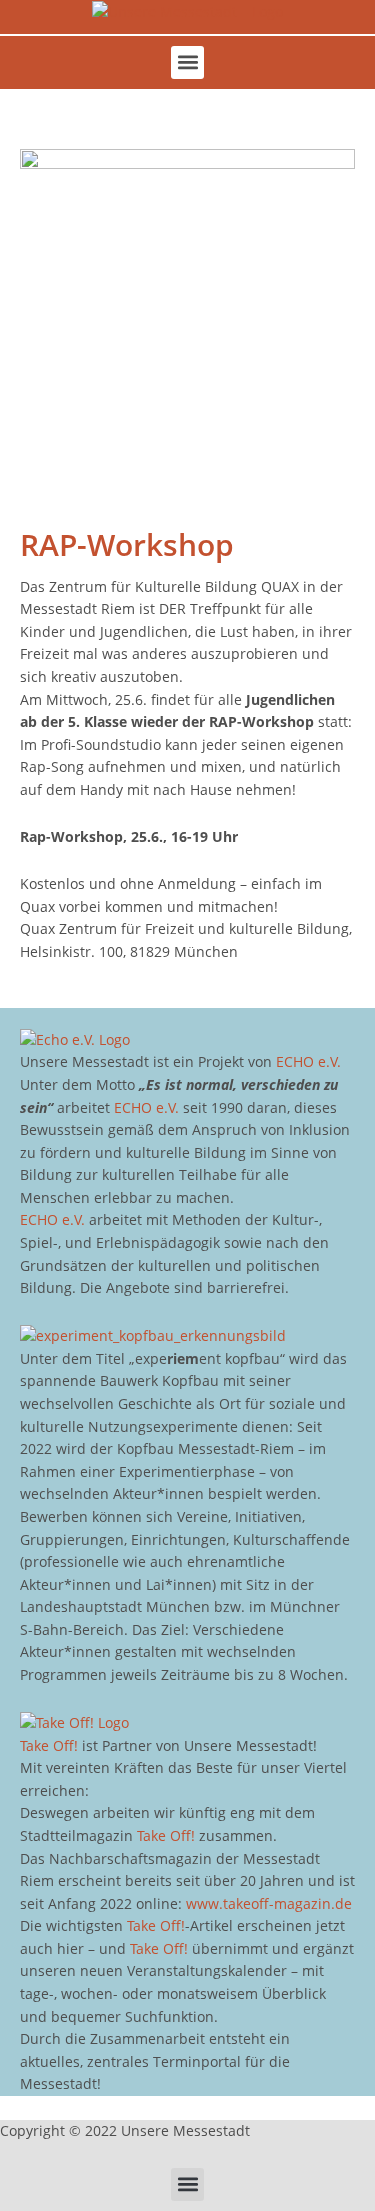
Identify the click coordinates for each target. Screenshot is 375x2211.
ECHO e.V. (308, 1061)
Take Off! (49, 1745)
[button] (187, 62)
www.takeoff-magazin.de (269, 1903)
